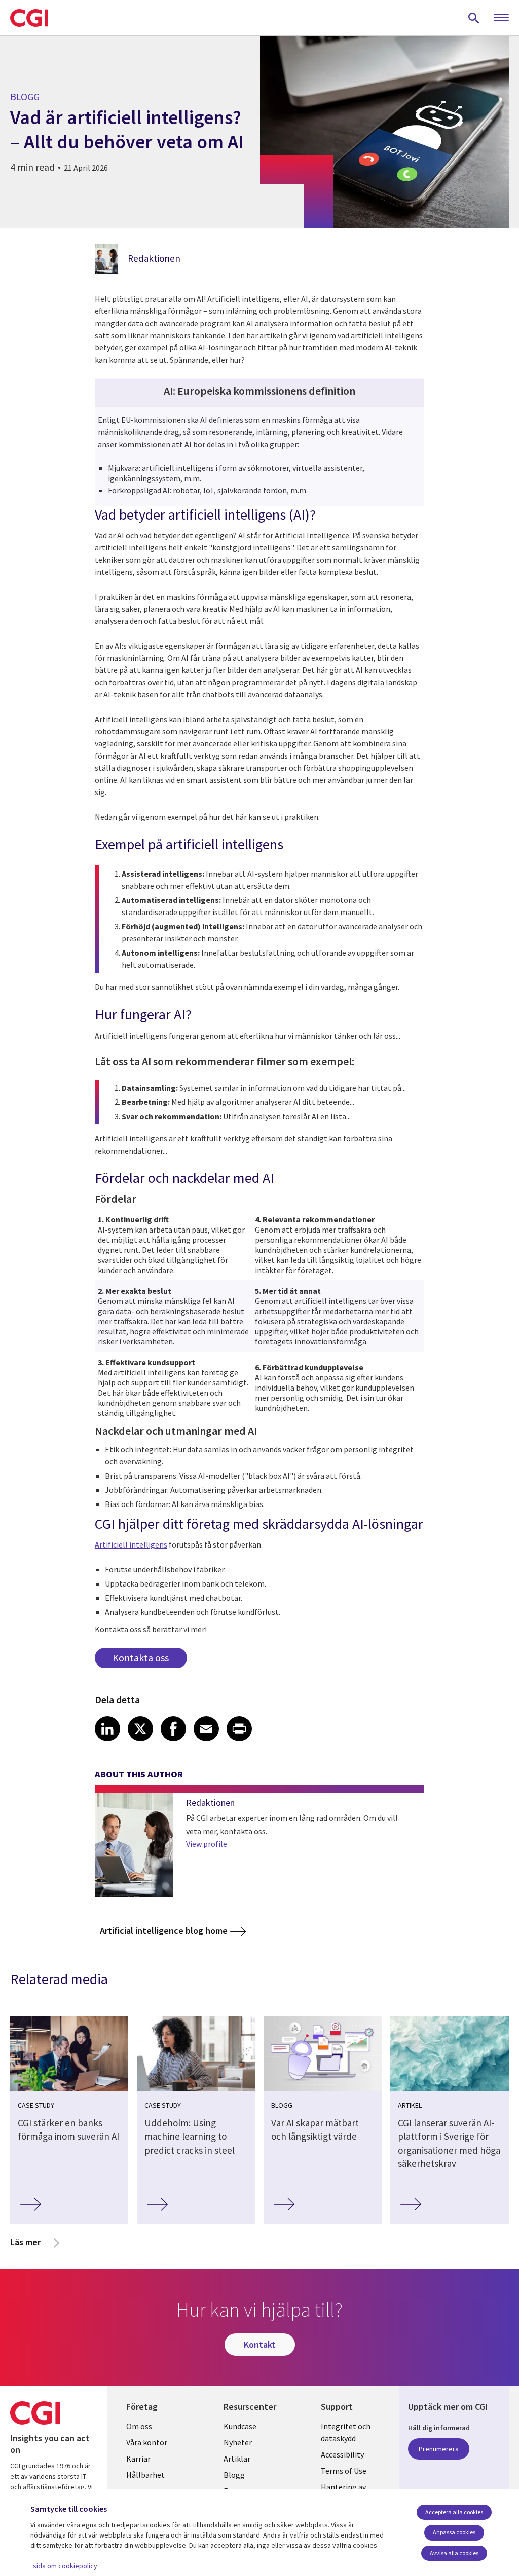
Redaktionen (154, 258)
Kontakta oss (141, 1658)
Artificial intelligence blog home (164, 1931)
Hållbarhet (145, 2475)
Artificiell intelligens (131, 1544)
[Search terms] (474, 18)
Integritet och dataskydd (346, 2432)
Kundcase (240, 2426)
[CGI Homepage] (29, 18)
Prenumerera (439, 2449)
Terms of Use (344, 2471)
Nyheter (238, 2442)
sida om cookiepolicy (65, 2566)
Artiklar (237, 2459)
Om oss (139, 2426)
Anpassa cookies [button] (454, 2532)
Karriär (138, 2459)
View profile (207, 1844)
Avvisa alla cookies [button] (454, 2553)
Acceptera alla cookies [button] (454, 2512)
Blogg (234, 2475)
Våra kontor (147, 2442)
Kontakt (260, 2344)
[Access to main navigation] (501, 18)
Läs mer (25, 2242)
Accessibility (342, 2454)
